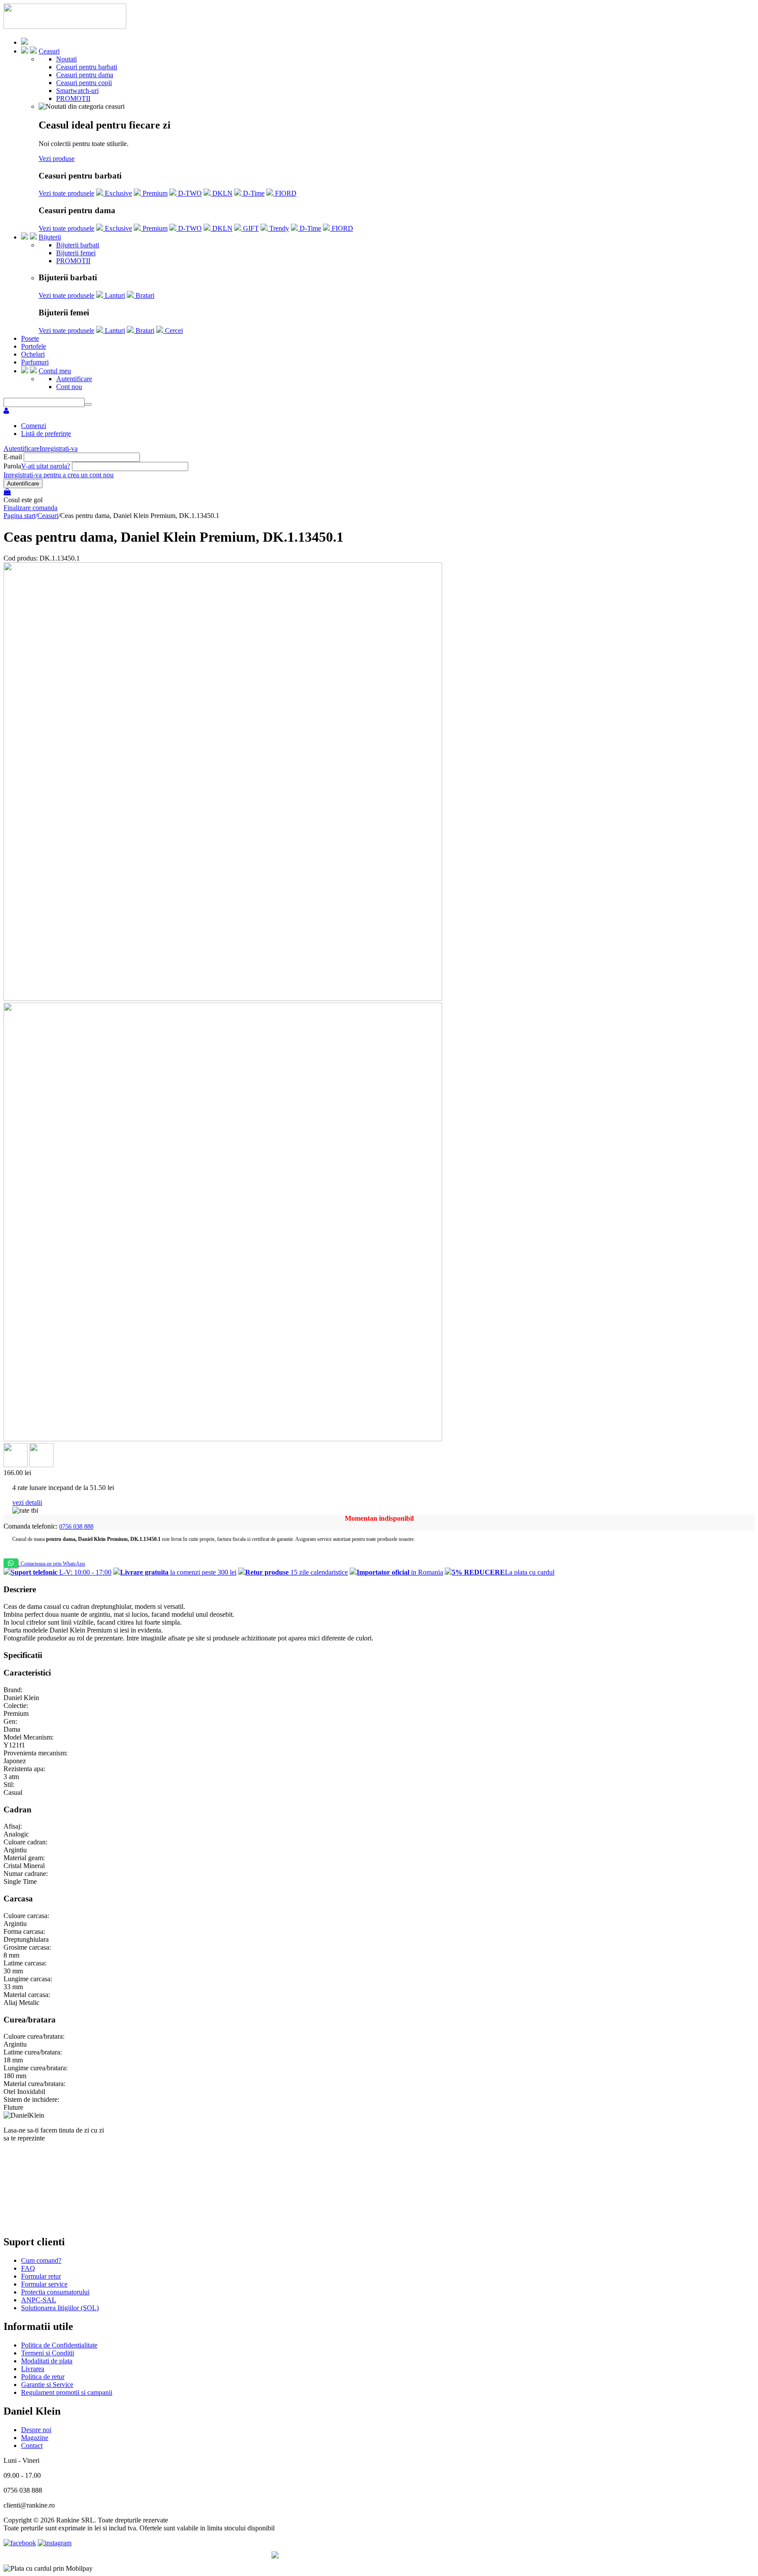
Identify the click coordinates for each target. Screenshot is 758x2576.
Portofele (34, 346)
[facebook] (20, 2543)
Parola (12, 466)
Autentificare (74, 379)
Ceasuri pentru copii (84, 83)
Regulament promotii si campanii (67, 2392)
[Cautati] (88, 404)
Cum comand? (41, 2260)
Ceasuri (49, 51)
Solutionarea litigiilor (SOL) (60, 2308)
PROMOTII (73, 98)
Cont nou (69, 387)
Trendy (278, 228)
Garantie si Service (47, 2385)
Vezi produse (57, 159)
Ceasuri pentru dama (85, 75)
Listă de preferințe (46, 434)
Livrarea (33, 2369)
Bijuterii (50, 237)
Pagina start (20, 516)
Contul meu (55, 371)
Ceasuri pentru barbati (87, 67)
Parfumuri (35, 362)
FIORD (285, 193)
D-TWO (189, 193)
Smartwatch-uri (77, 91)
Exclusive (118, 193)
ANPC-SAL (39, 2300)
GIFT (250, 228)
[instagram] (55, 2543)
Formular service (44, 2284)
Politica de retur (43, 2377)
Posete (30, 338)
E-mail (13, 457)
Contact (32, 2446)
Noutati (66, 59)
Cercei (173, 330)
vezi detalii (27, 1502)
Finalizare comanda (30, 508)
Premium (154, 193)
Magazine (35, 2438)
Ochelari (33, 354)
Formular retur (41, 2276)
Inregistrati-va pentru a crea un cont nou (59, 475)
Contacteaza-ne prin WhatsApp (52, 1564)
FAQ (28, 2268)
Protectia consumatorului (55, 2292)
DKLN (222, 193)
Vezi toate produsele (66, 193)
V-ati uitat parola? (46, 466)
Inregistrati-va (59, 448)
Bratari (144, 295)
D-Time (253, 193)
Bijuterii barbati (78, 245)
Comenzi (34, 426)
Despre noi (36, 2430)
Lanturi (114, 295)
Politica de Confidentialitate (59, 2345)
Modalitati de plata (47, 2361)
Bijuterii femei (76, 253)
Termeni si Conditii (48, 2353)
